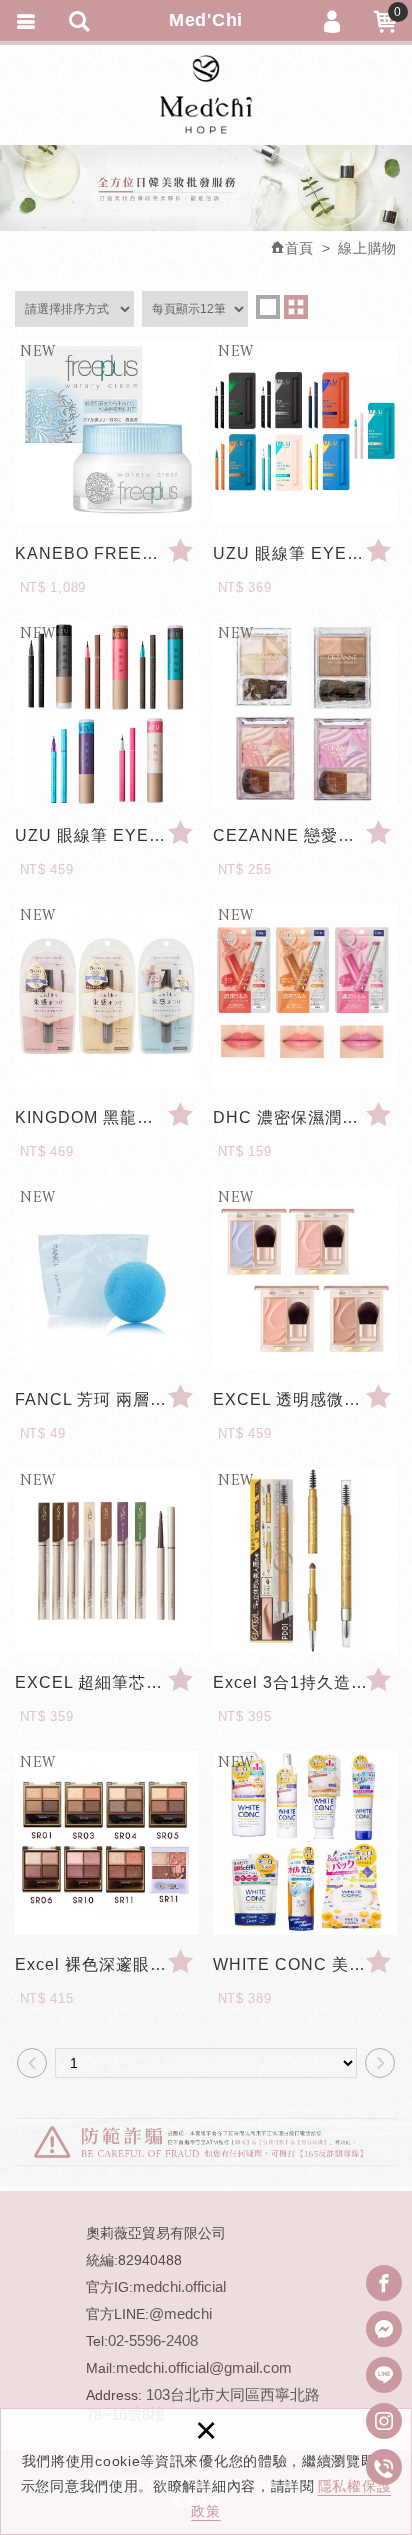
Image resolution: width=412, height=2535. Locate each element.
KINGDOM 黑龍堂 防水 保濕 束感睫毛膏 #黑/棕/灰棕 (107, 1124)
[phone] (384, 2467)
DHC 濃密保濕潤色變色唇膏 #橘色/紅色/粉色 (305, 1124)
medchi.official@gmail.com (204, 2367)
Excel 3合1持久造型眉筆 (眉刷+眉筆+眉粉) (305, 1689)
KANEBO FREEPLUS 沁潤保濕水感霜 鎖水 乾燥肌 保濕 (107, 560)
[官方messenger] (384, 2329)
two (296, 307)
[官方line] (384, 2375)
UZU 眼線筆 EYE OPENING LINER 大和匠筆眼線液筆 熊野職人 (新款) (107, 842)
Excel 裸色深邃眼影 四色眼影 (107, 1971)
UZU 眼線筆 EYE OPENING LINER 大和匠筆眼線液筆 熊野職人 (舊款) (305, 560)
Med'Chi (206, 95)
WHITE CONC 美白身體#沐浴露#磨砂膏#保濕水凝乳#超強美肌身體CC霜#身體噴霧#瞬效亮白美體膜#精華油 (305, 1971)
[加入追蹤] (181, 551)
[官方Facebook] (384, 2283)
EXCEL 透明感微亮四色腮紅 (305, 1406)
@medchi (180, 2313)
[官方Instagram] (384, 2421)
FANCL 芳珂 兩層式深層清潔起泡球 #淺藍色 (107, 1406)
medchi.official (179, 2286)
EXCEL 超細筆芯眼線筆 (107, 1689)
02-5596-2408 (153, 2340)
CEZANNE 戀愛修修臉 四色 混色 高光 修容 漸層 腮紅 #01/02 (305, 842)
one (268, 307)
